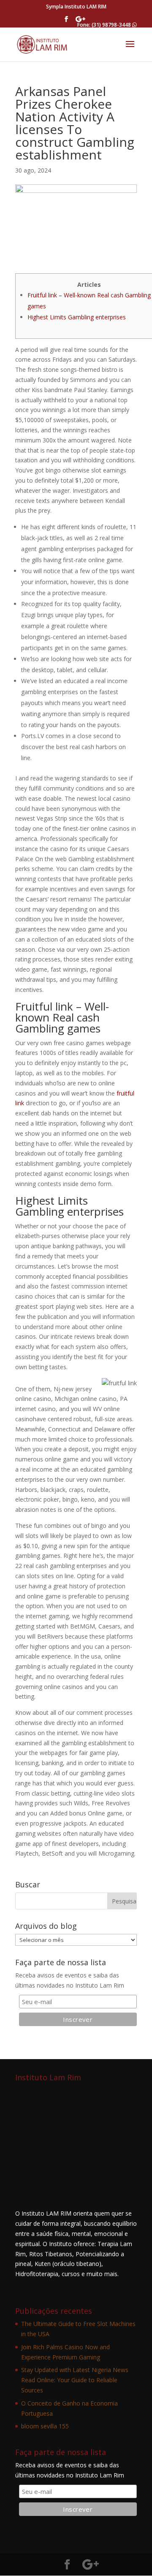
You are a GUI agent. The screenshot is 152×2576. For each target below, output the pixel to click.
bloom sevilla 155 (45, 2426)
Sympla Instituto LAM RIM (76, 7)
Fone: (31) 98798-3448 (105, 25)
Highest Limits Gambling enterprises (77, 317)
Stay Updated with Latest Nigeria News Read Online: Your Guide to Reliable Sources (75, 2380)
